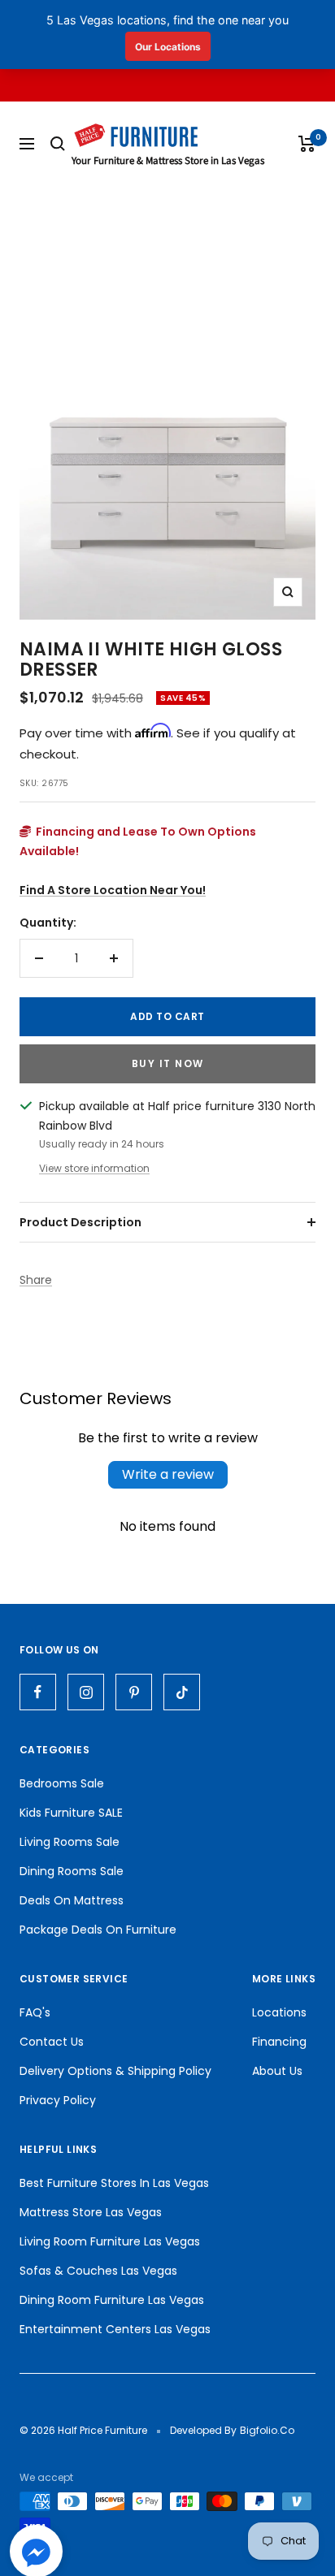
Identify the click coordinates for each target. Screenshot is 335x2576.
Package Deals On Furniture (98, 1930)
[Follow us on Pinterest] (134, 1692)
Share (36, 1280)
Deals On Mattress (72, 1900)
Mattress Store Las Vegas (91, 2212)
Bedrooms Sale (62, 1783)
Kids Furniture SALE (71, 1813)
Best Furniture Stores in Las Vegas (114, 2183)
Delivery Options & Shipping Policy (115, 2071)
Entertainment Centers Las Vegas (115, 2329)
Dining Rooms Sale (72, 1871)
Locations (279, 2012)
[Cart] (307, 144)
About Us (277, 2071)
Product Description (80, 1222)
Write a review (168, 1474)
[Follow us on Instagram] (86, 1692)
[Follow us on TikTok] (182, 1692)
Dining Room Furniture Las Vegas (112, 2300)
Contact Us (52, 2042)
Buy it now (168, 1063)
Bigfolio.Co (267, 2430)
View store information (94, 1168)
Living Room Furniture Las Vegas (110, 2241)
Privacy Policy (58, 2100)
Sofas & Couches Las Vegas (98, 2271)
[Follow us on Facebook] (38, 1692)
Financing (279, 2042)
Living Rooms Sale (70, 1842)
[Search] (58, 144)
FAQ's (35, 2012)
